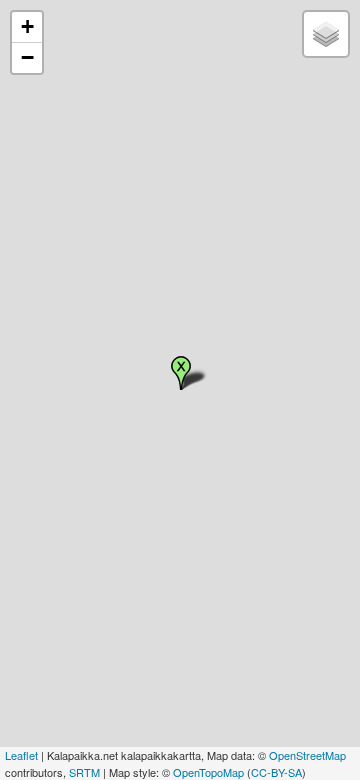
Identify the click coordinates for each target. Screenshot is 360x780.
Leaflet (21, 755)
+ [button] (27, 26)
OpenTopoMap (208, 772)
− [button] (27, 57)
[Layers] (326, 34)
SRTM (84, 772)
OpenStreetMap (307, 755)
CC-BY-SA (276, 772)
